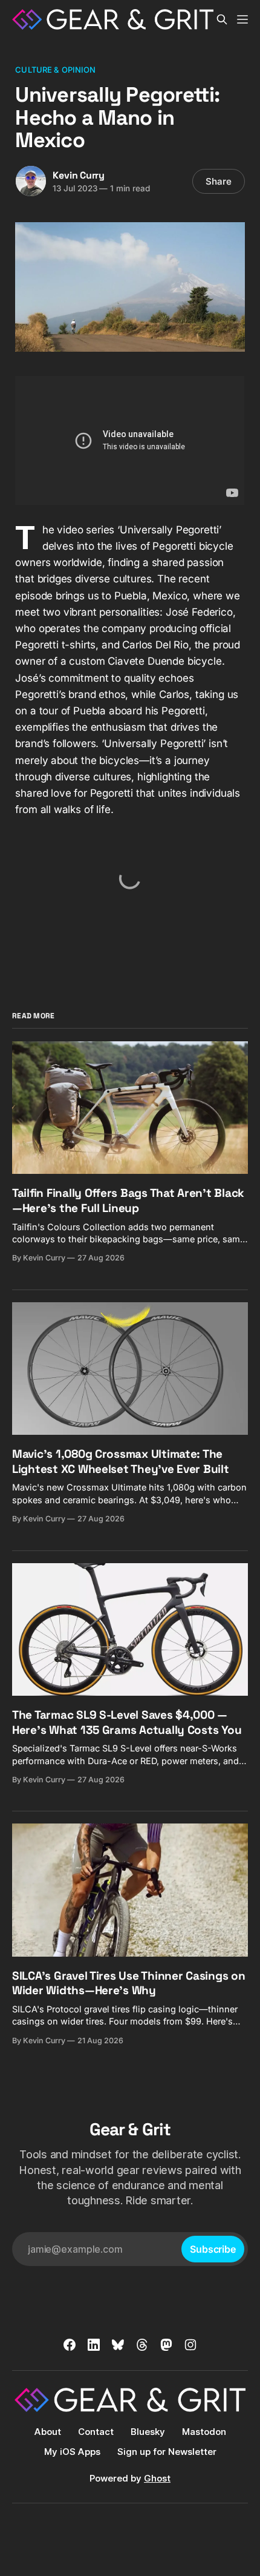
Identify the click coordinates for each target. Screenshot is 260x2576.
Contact (96, 2432)
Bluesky (148, 2432)
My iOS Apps (72, 2452)
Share (219, 181)
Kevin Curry (79, 175)
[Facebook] (70, 2345)
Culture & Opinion (55, 70)
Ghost (157, 2478)
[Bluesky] (118, 2345)
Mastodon (204, 2432)
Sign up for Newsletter (167, 2452)
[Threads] (142, 2345)
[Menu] (242, 19)
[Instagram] (190, 2345)
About (48, 2432)
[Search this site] (222, 19)
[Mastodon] (166, 2345)
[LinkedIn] (94, 2345)
